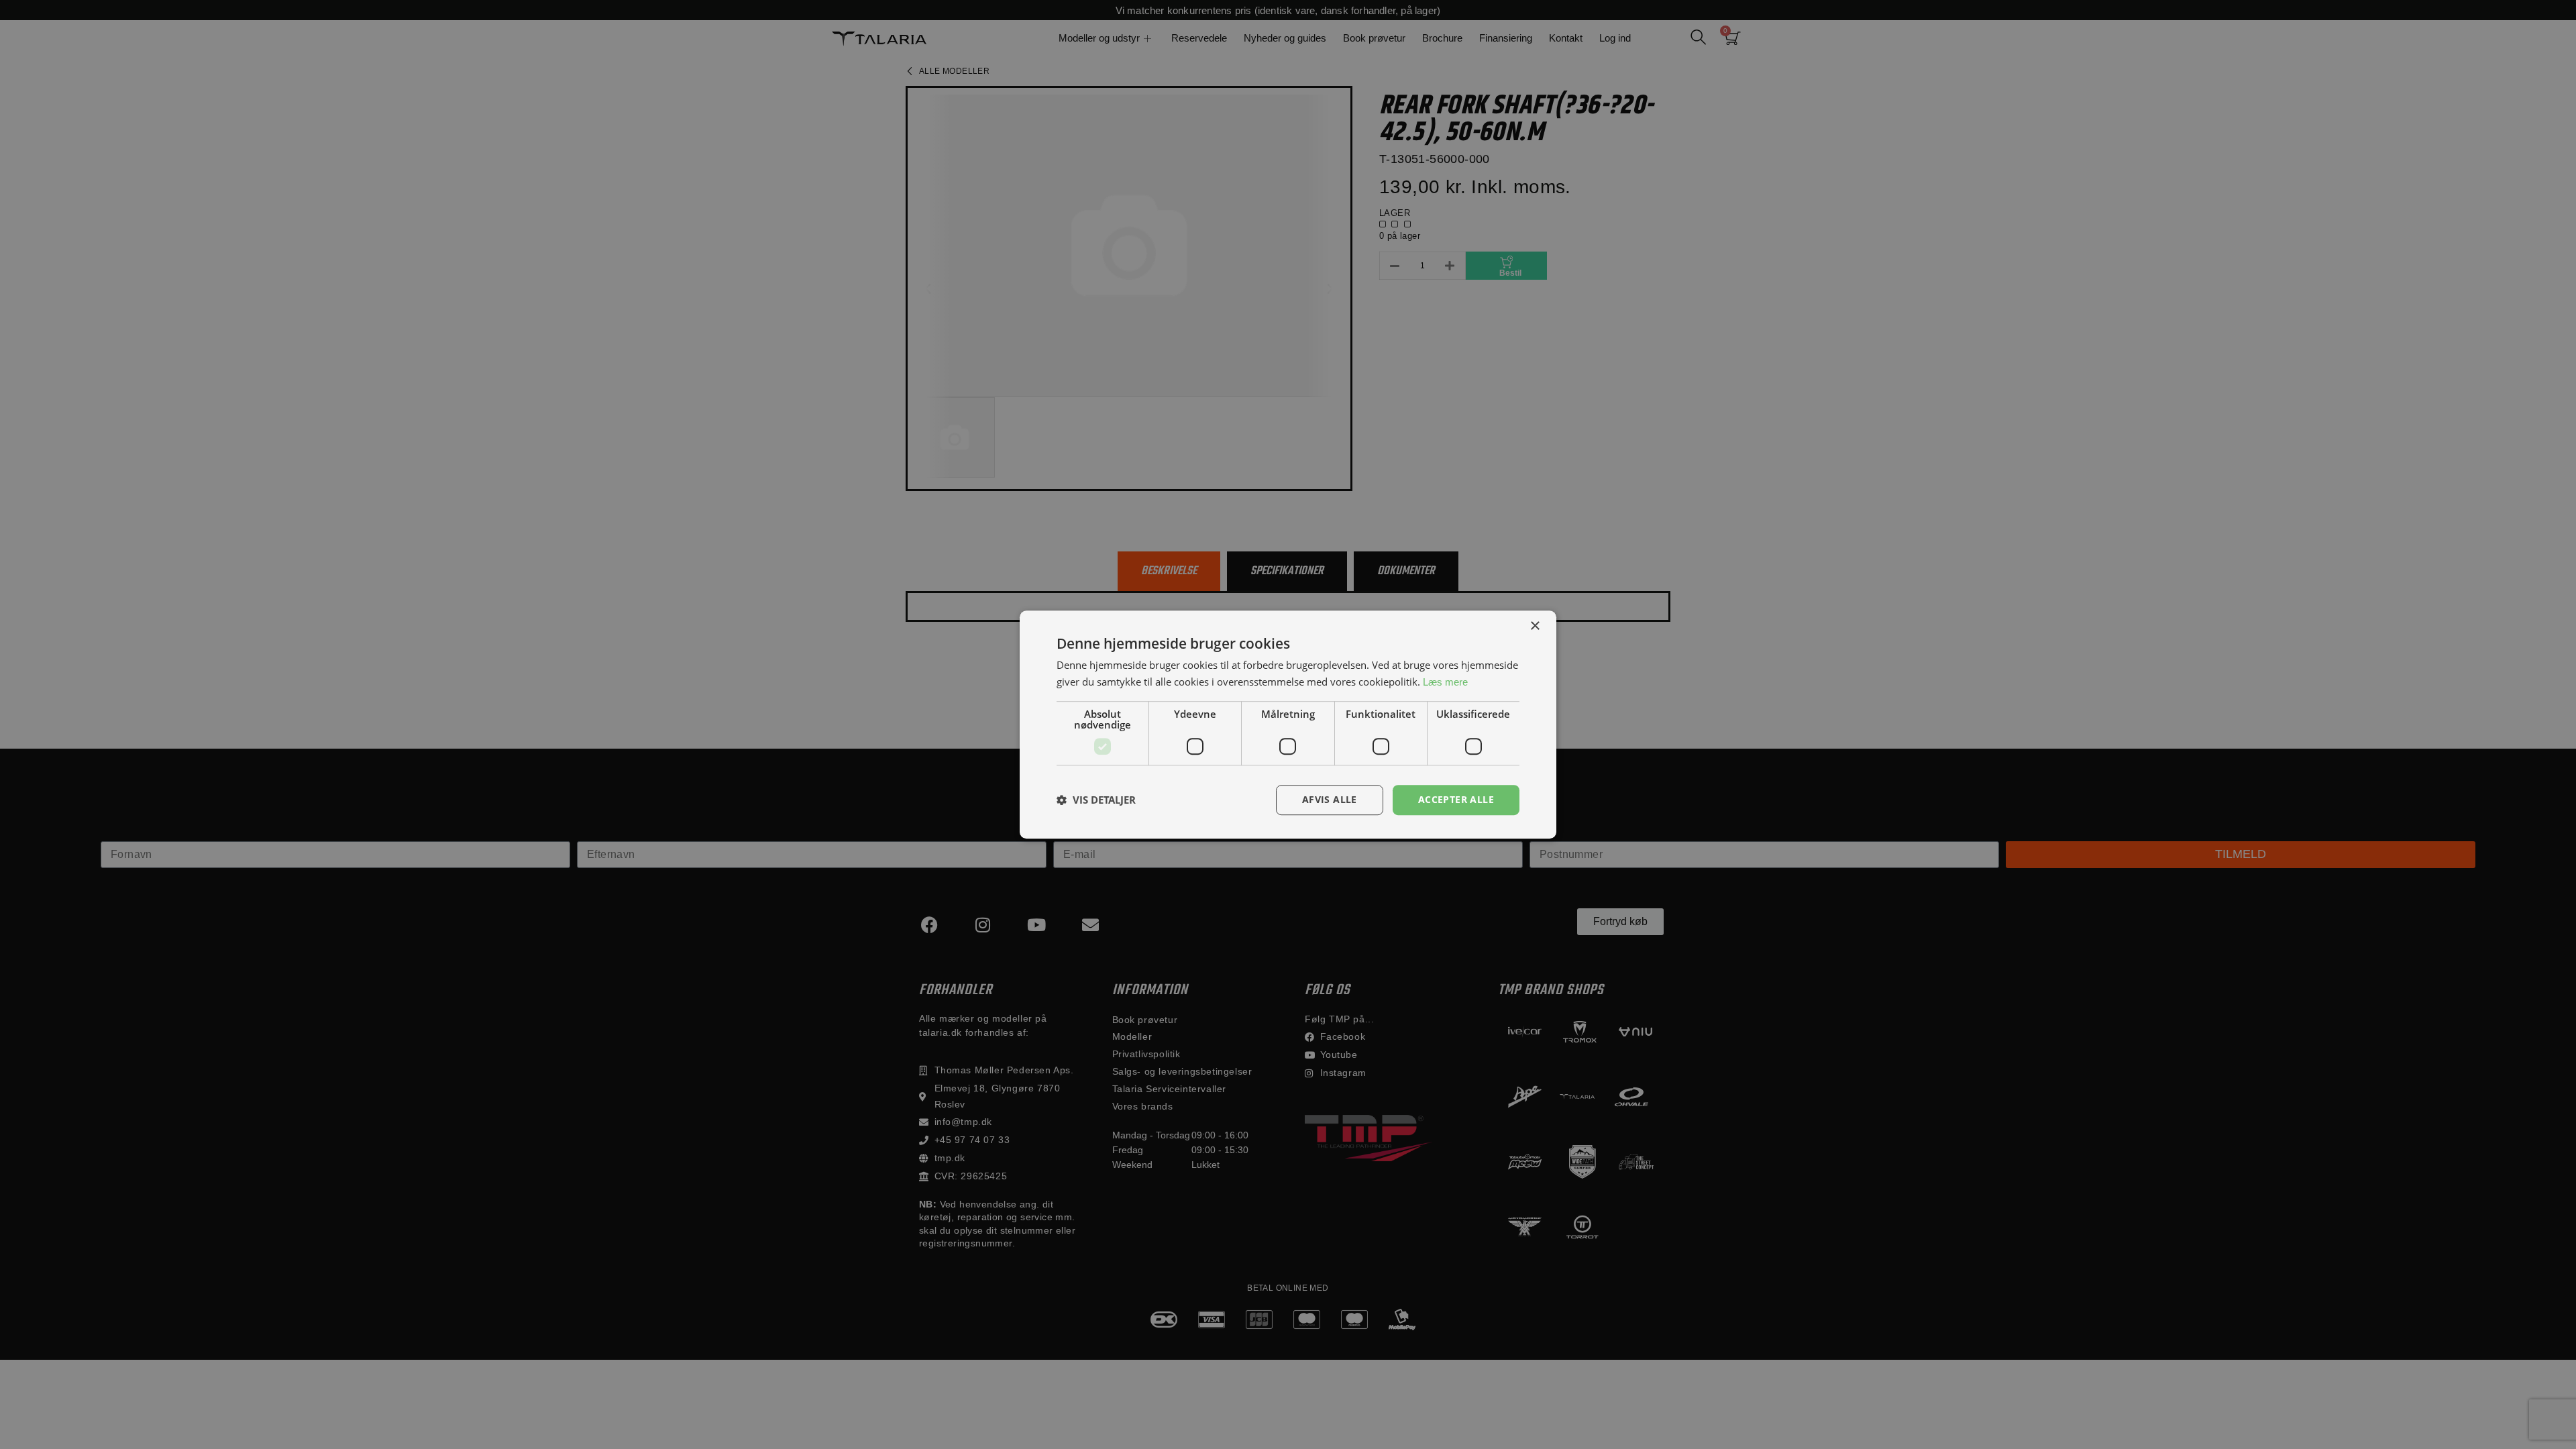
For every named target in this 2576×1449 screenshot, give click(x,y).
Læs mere (1445, 682)
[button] (1096, 800)
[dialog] (1288, 724)
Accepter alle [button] (1456, 799)
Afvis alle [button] (1330, 799)
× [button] (1535, 626)
